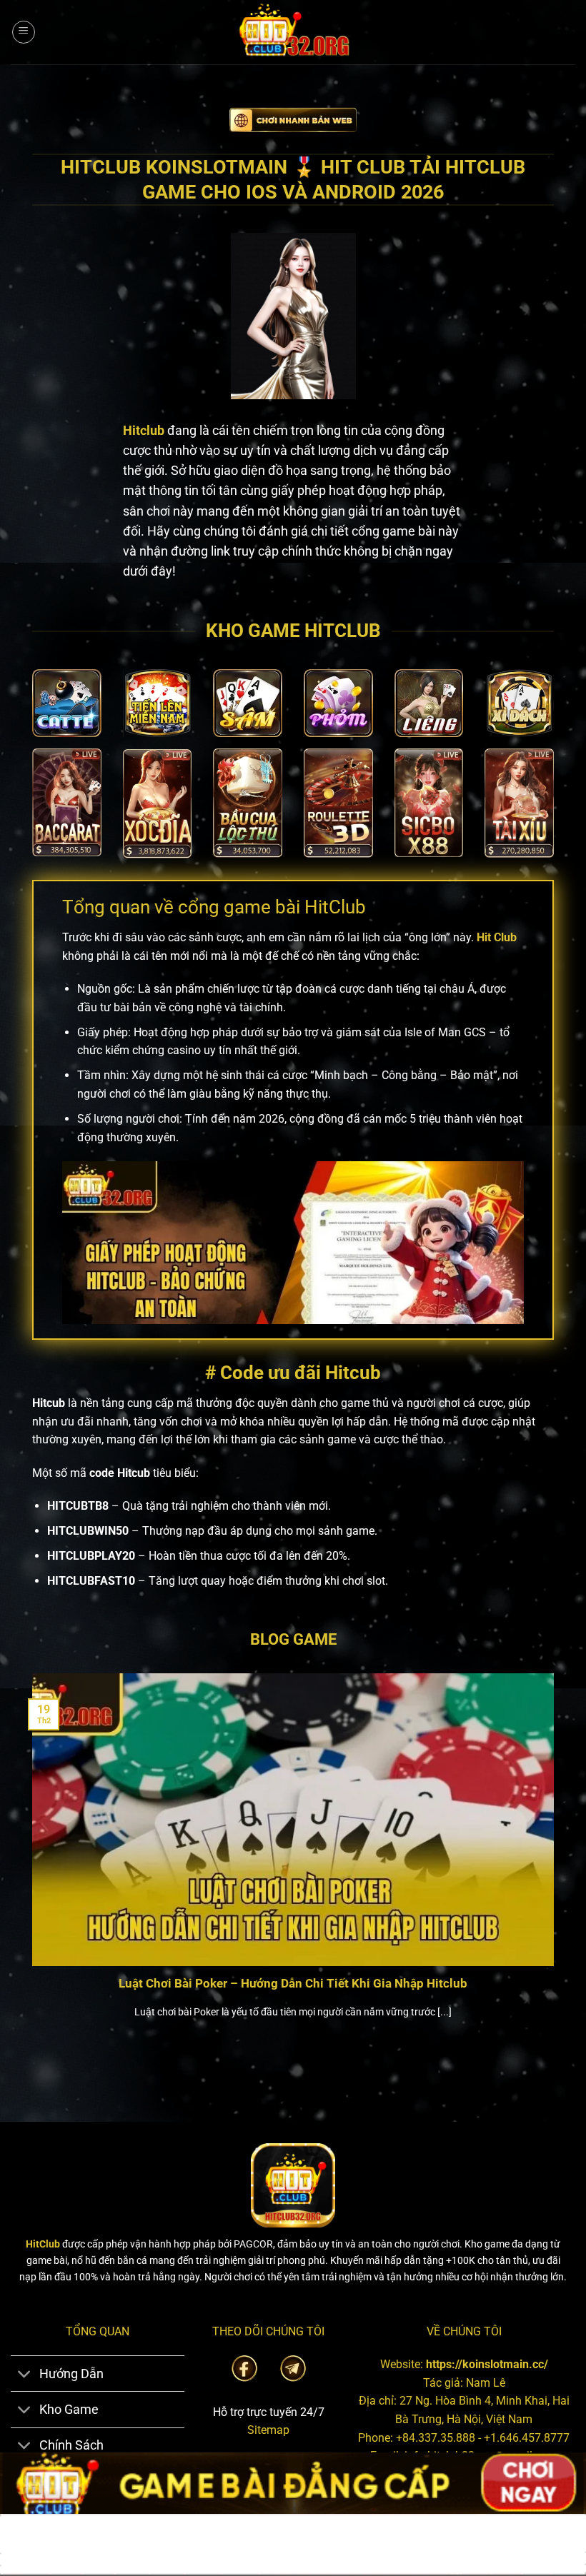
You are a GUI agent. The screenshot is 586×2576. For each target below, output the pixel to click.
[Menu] (24, 32)
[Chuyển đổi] (25, 2375)
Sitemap (268, 2430)
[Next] (557, 1864)
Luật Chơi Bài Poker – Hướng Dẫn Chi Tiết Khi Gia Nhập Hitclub (293, 1984)
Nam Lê (486, 2383)
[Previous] (29, 1864)
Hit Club (497, 937)
